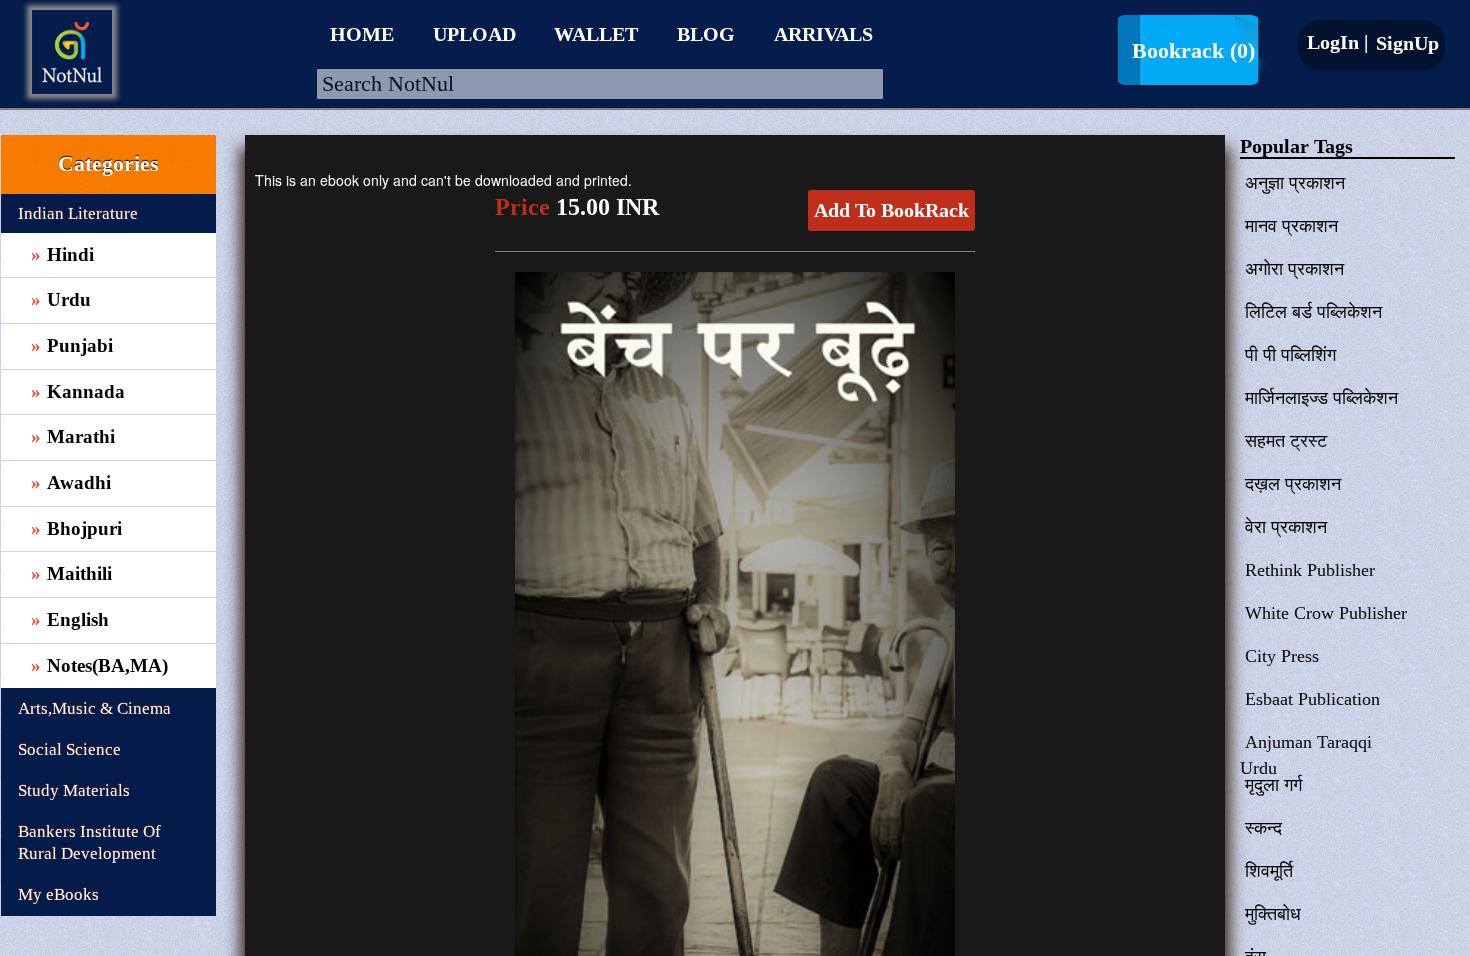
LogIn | (1337, 42)
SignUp (1405, 43)
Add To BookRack (891, 210)
